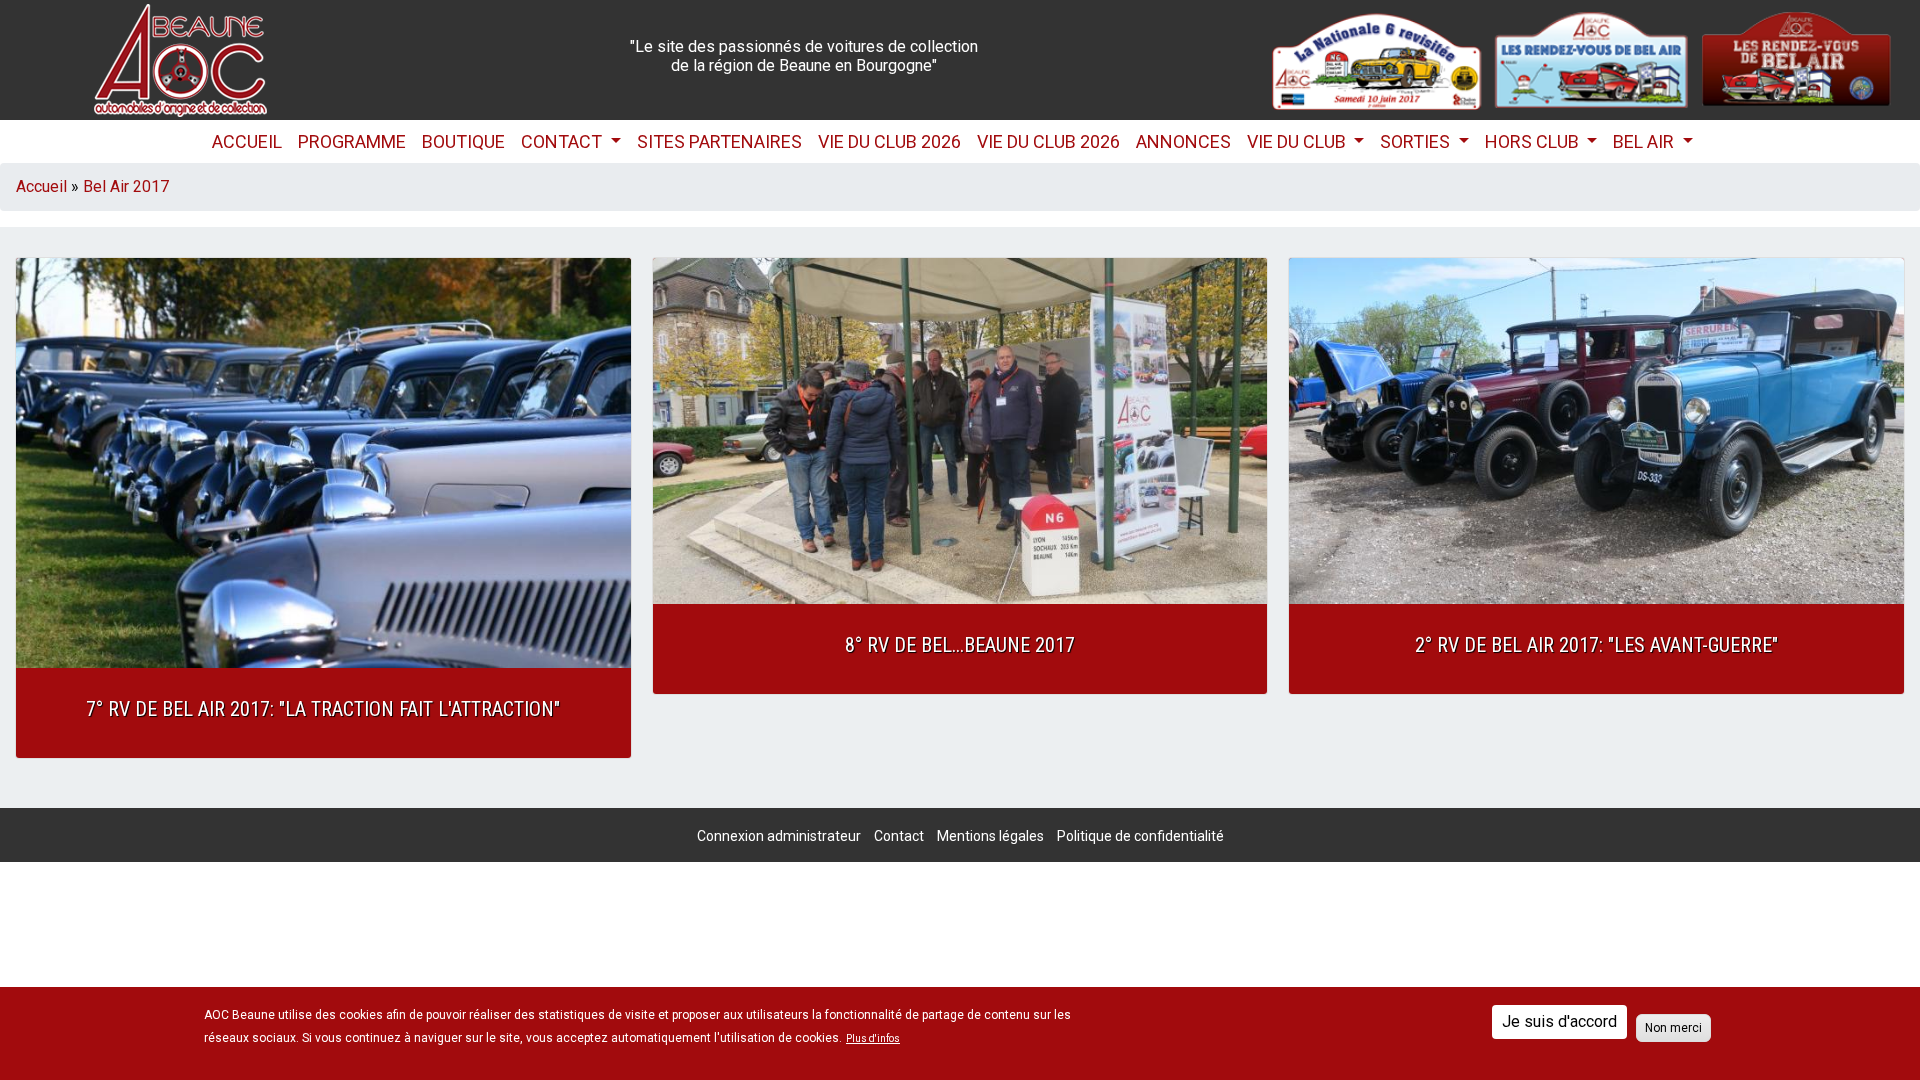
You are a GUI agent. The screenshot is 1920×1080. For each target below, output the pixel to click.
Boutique (463, 141)
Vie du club (1298, 141)
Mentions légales (990, 836)
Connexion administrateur (779, 836)
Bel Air (1645, 141)
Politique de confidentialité (1140, 836)
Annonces (1183, 141)
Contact (563, 141)
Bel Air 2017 (126, 186)
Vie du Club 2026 (889, 141)
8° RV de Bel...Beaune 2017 (960, 645)
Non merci (1673, 1028)
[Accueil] (180, 58)
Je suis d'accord (1559, 1021)
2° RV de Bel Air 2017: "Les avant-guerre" (1596, 645)
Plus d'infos (873, 1039)
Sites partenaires (719, 141)
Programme (352, 141)
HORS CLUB (1534, 141)
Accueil (247, 141)
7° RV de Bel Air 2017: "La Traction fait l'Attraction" (323, 709)
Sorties (1417, 141)
